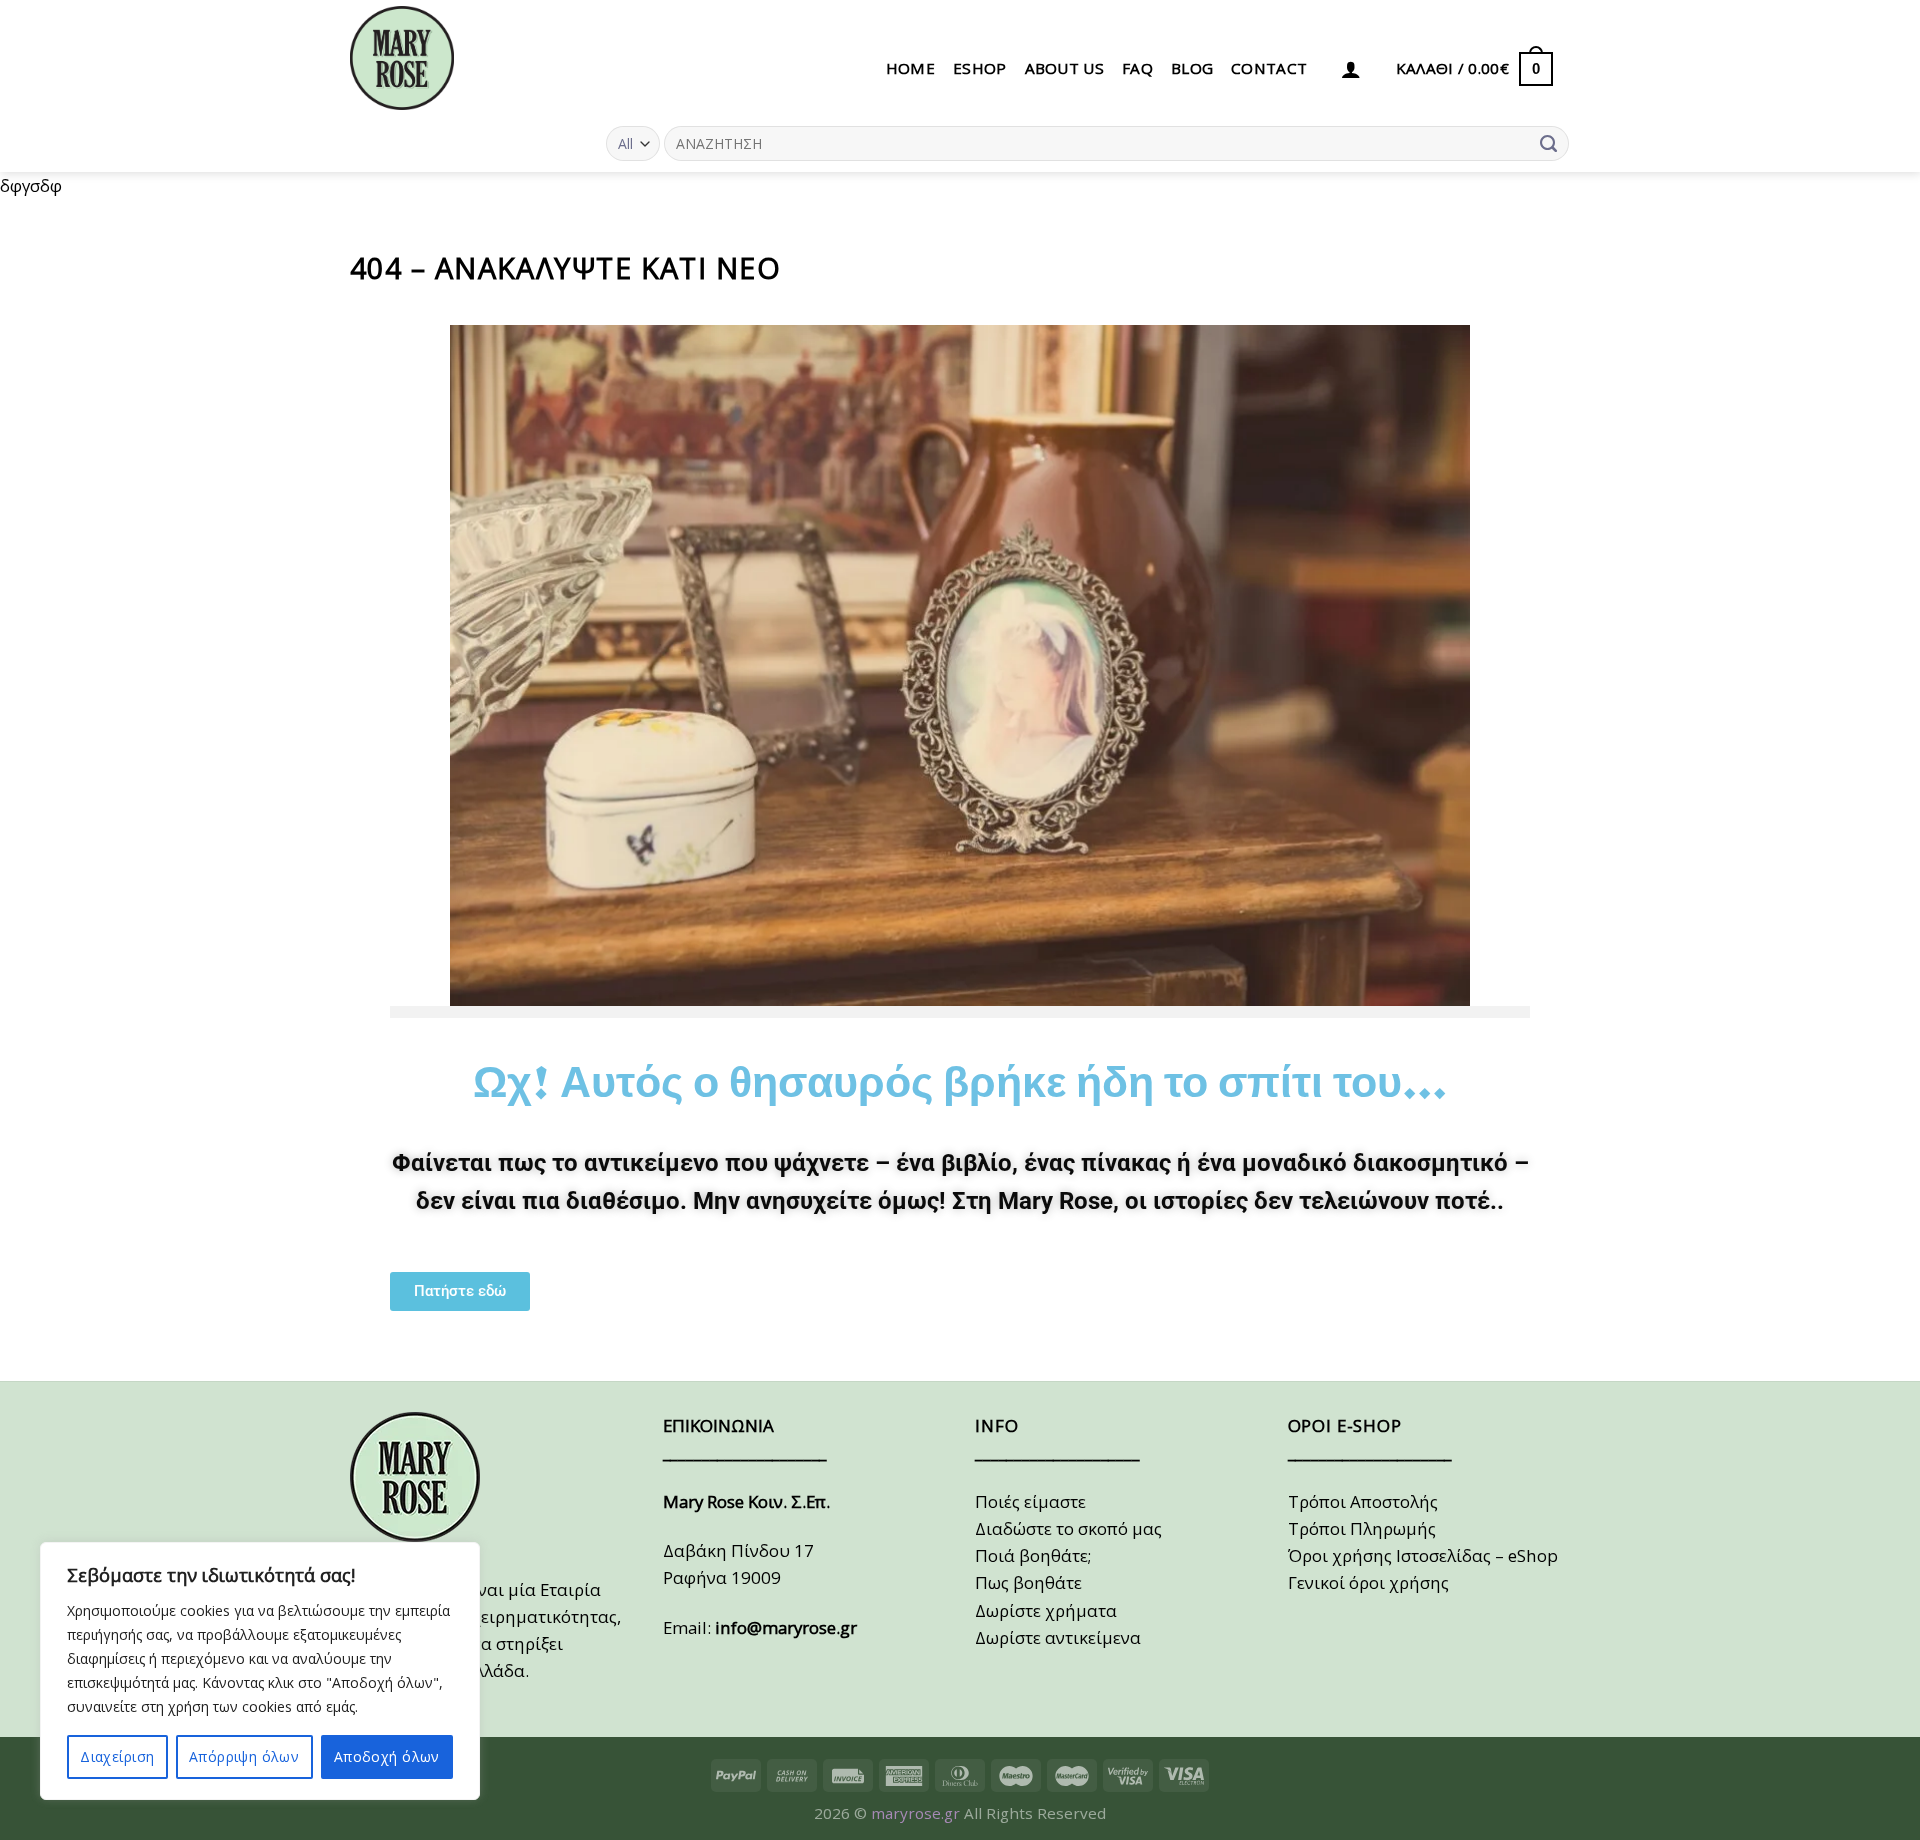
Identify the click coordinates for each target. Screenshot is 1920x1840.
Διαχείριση (117, 1756)
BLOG (1192, 68)
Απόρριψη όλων (244, 1756)
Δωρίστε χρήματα (1046, 1610)
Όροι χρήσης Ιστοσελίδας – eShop (1423, 1555)
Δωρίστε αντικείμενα (1058, 1637)
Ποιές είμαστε (1030, 1501)
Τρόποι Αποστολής (1363, 1501)
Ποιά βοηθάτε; (1033, 1555)
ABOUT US (1064, 68)
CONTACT (1269, 68)
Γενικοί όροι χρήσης (1368, 1582)
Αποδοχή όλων (387, 1756)
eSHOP (980, 68)
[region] (260, 1671)
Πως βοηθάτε (1028, 1582)
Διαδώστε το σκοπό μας (1068, 1528)
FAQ (1137, 68)
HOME (910, 68)
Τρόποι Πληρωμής (1362, 1528)
